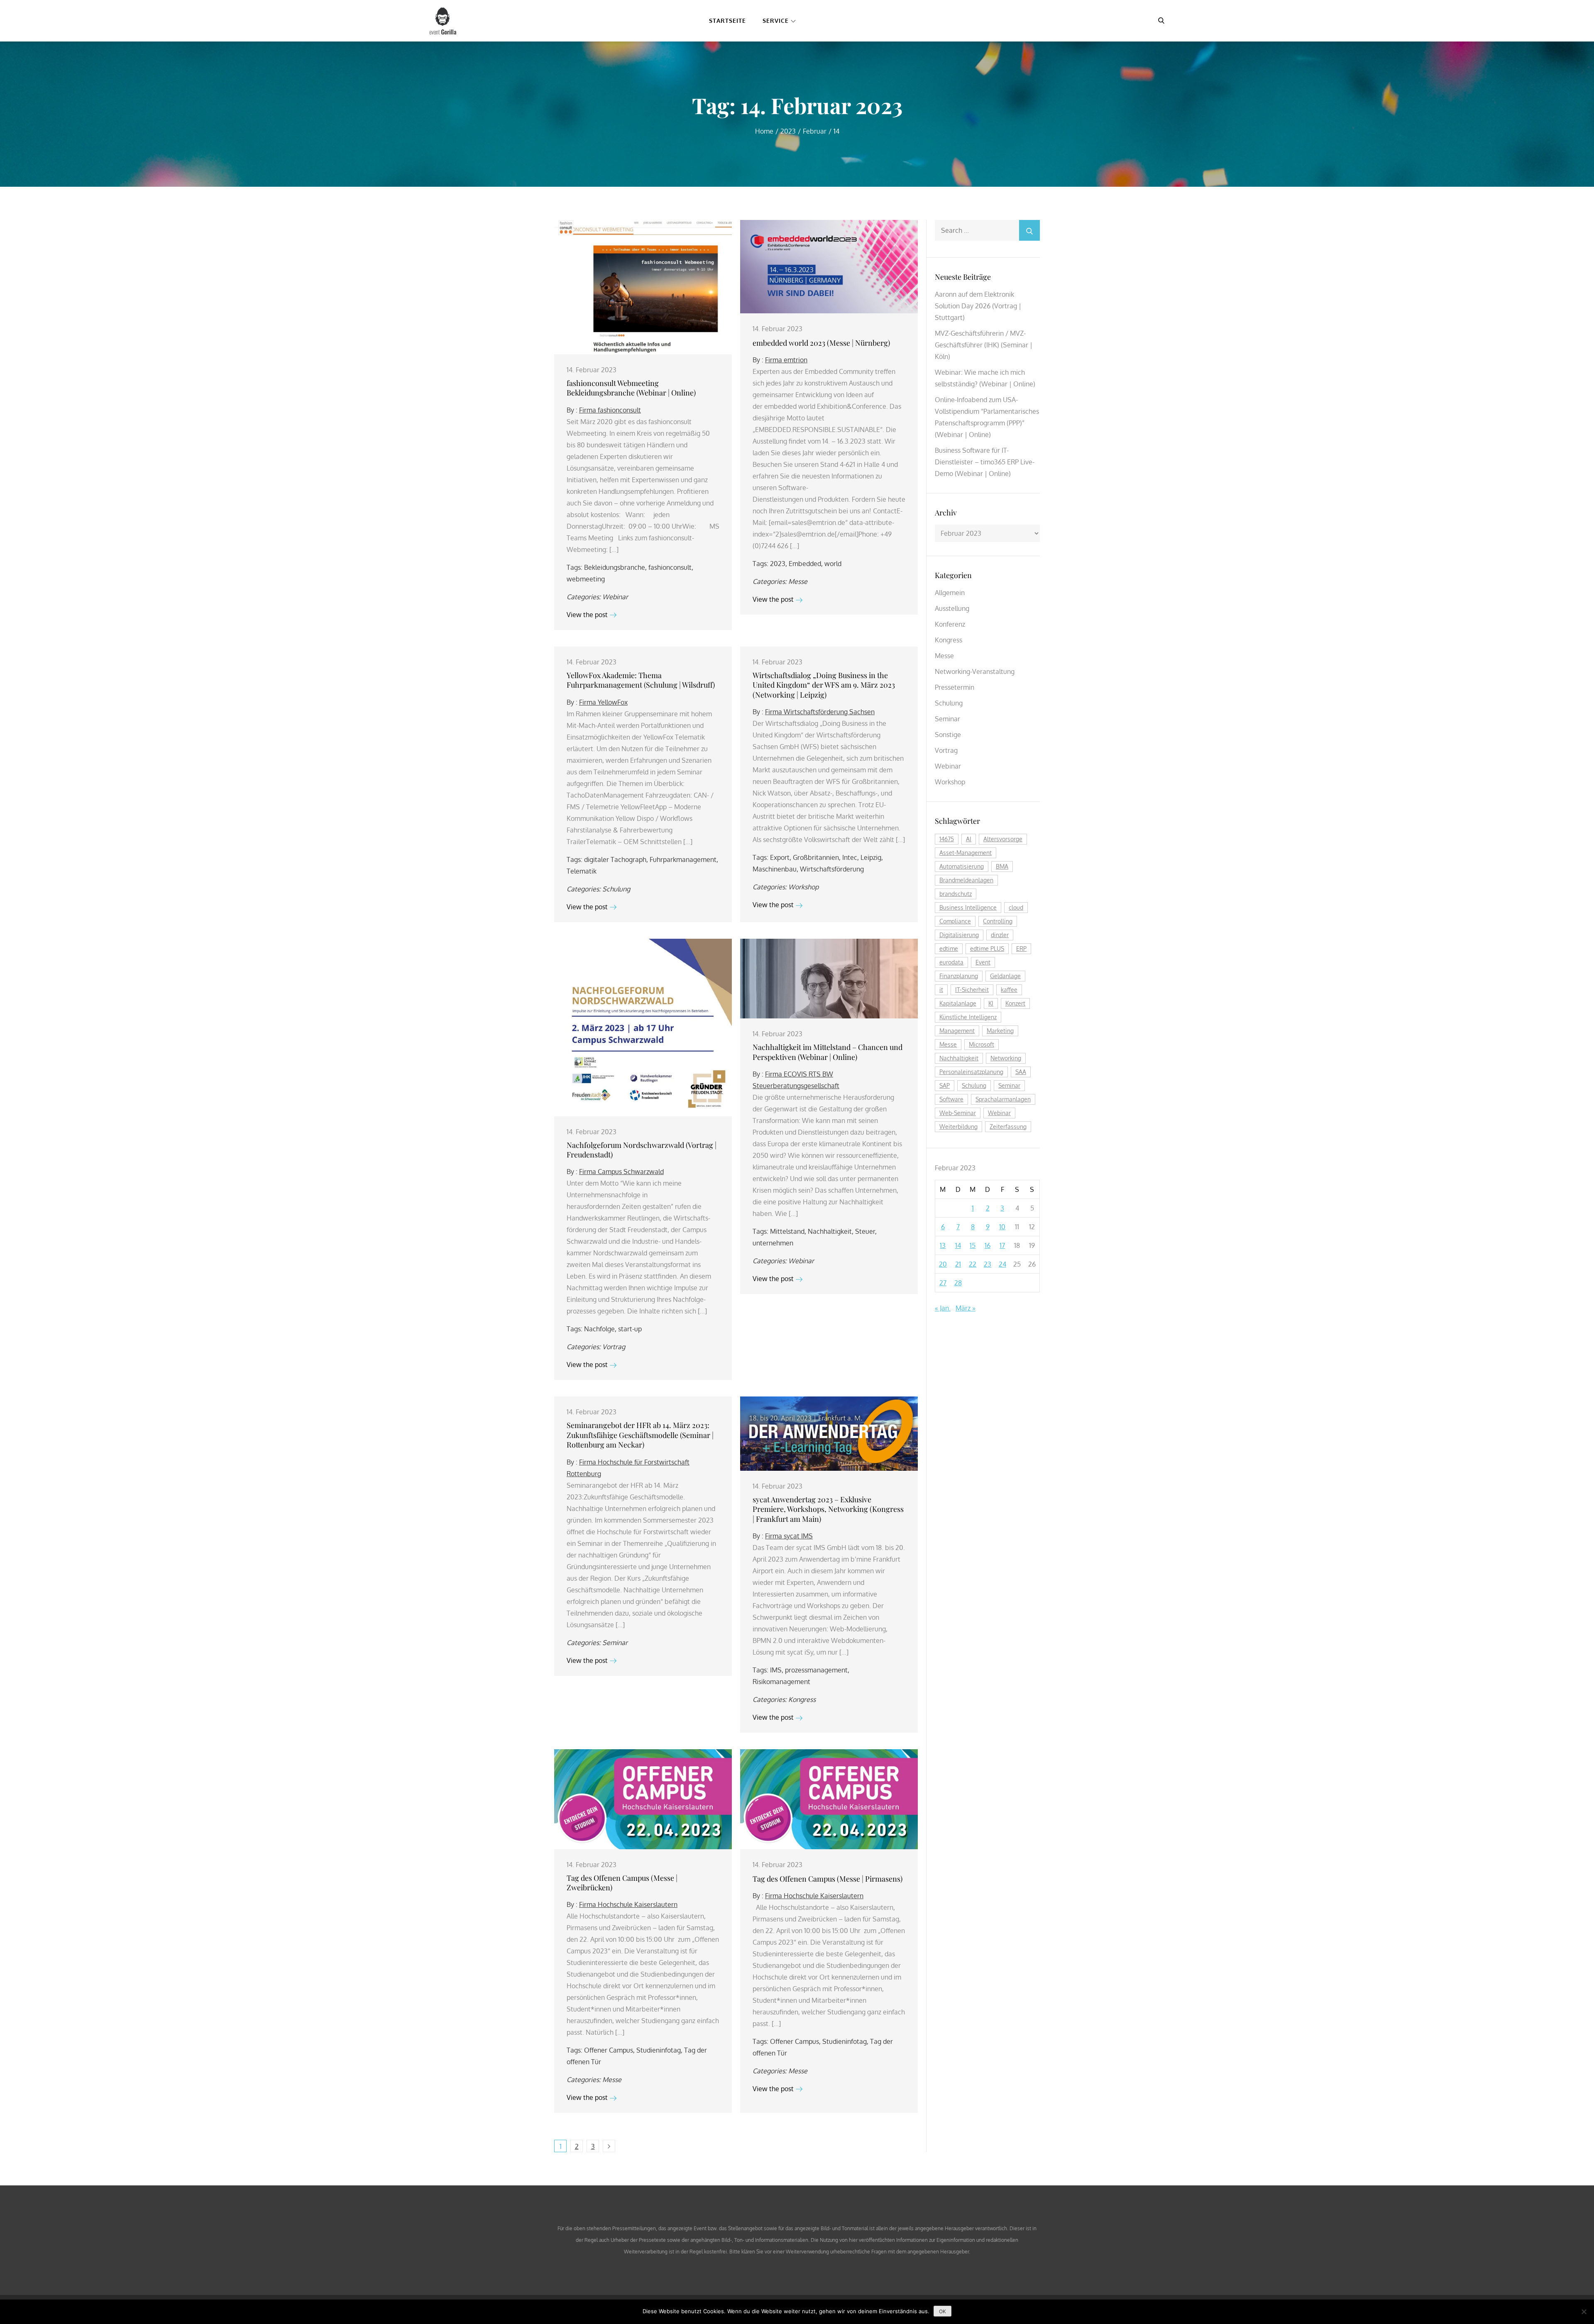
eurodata (951, 962)
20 (943, 1264)
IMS (776, 1670)
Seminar (615, 1643)
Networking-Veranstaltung (975, 671)
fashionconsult (670, 567)
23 (988, 1264)
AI (969, 839)
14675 (947, 839)
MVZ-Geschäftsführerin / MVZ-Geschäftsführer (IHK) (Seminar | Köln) (984, 345)
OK (942, 2311)
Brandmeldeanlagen (966, 880)
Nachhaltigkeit (830, 1231)
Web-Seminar (958, 1113)
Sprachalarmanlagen (1003, 1099)
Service (776, 21)
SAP (945, 1085)
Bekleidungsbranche (615, 567)
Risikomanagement (781, 1682)
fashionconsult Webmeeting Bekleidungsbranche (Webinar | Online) (631, 388)
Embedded (805, 564)
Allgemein (950, 593)
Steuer (865, 1231)
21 (958, 1264)
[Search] (1029, 230)
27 (943, 1283)
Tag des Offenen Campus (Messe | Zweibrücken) (622, 1883)
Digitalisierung (959, 935)
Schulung (616, 889)
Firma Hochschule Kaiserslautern (628, 1904)
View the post (587, 615)
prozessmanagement (816, 1670)
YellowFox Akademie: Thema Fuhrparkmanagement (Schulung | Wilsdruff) (641, 680)
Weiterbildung (958, 1127)
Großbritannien (816, 857)
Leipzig (871, 857)
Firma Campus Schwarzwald (621, 1172)
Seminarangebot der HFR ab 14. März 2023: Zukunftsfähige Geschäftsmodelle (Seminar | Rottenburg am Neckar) (640, 1435)
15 (973, 1245)
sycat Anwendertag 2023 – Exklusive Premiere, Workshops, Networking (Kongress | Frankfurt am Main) (828, 1509)
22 (973, 1264)
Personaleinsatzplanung (971, 1072)
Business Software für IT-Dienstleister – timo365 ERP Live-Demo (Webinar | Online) (985, 462)
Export (780, 857)
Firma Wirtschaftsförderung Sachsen (820, 712)
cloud (1016, 907)
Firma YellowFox (603, 702)
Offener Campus (609, 2050)
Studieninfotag (659, 2050)
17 (1002, 1245)
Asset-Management (966, 853)
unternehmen (773, 1243)
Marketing (1000, 1031)
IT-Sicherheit (972, 990)
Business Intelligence (968, 907)
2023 (778, 564)
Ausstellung (952, 608)
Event (983, 962)
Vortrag (614, 1347)
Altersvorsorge (1003, 839)
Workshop (803, 887)
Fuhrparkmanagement (683, 859)
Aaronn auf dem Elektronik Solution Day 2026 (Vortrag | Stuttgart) (978, 306)
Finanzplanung (959, 976)
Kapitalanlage (958, 1003)
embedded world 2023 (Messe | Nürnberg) (821, 343)
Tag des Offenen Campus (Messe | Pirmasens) (828, 1879)
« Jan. (943, 1308)
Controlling (998, 921)
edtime (949, 948)
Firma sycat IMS (789, 1536)
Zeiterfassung (1008, 1127)
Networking (1006, 1058)
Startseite (727, 21)
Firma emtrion (786, 360)
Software (951, 1099)
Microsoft (982, 1044)
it (941, 990)
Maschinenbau (775, 869)
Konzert (1015, 1003)
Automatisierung (962, 866)
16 (988, 1245)
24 (1002, 1264)
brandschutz (956, 894)
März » (966, 1308)
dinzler (1000, 935)
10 (1002, 1227)
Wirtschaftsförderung (832, 869)
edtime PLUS (987, 948)
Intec (850, 857)
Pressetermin (955, 687)
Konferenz (950, 624)
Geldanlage (1005, 976)
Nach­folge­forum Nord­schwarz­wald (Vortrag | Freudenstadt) (642, 1150)
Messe (798, 581)
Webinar (615, 597)
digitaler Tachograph (615, 859)
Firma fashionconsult (610, 410)
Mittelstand (787, 1231)
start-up (630, 1329)
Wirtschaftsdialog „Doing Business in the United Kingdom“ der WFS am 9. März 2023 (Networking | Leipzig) (824, 685)
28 (958, 1283)
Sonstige (948, 735)
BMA (1002, 866)
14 (958, 1245)
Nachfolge (599, 1329)
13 (943, 1245)
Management (957, 1031)
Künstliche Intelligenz (968, 1017)
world (833, 564)
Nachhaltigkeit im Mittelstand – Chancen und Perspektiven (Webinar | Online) (828, 1052)
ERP (1021, 948)
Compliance (955, 921)
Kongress (802, 1699)
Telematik (582, 871)
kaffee (1009, 990)
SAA (1021, 1072)
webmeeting (586, 579)
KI (991, 1003)
